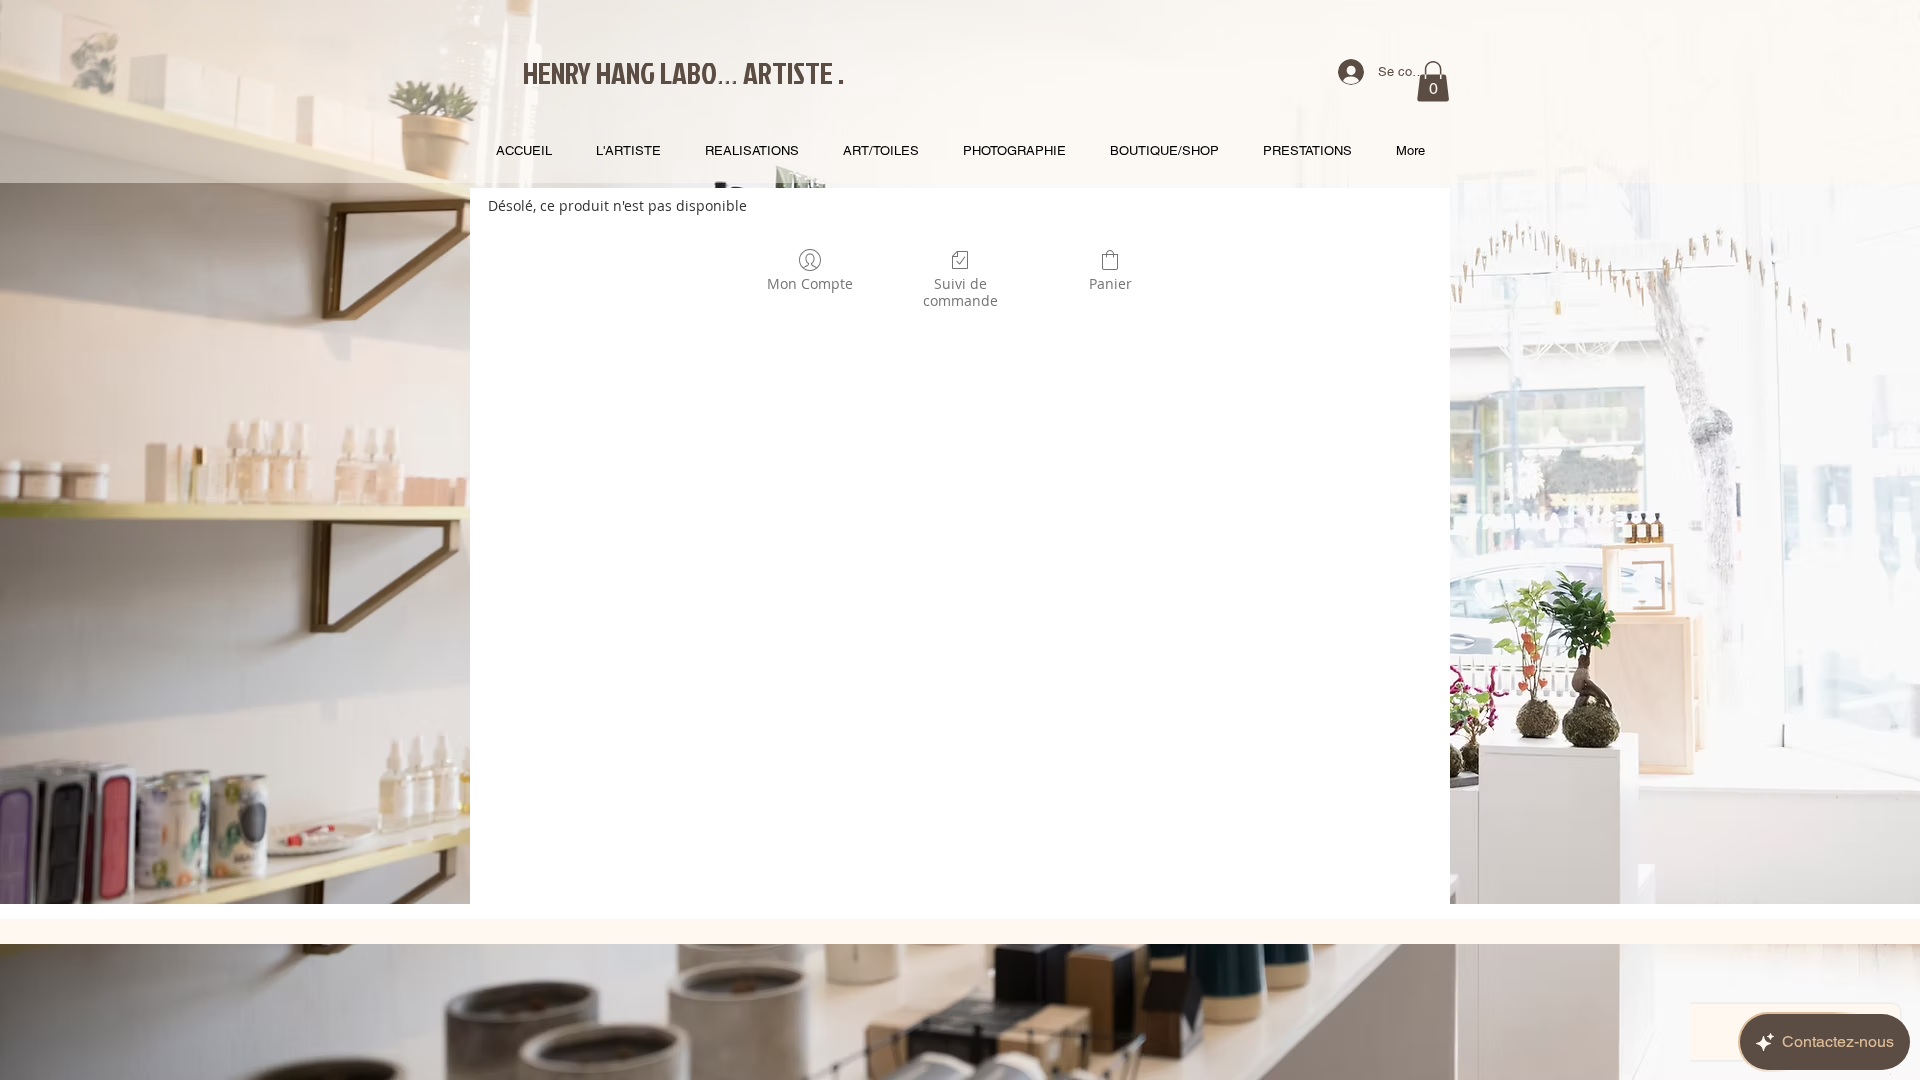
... (727, 72)
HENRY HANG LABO (620, 73)
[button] (1433, 81)
